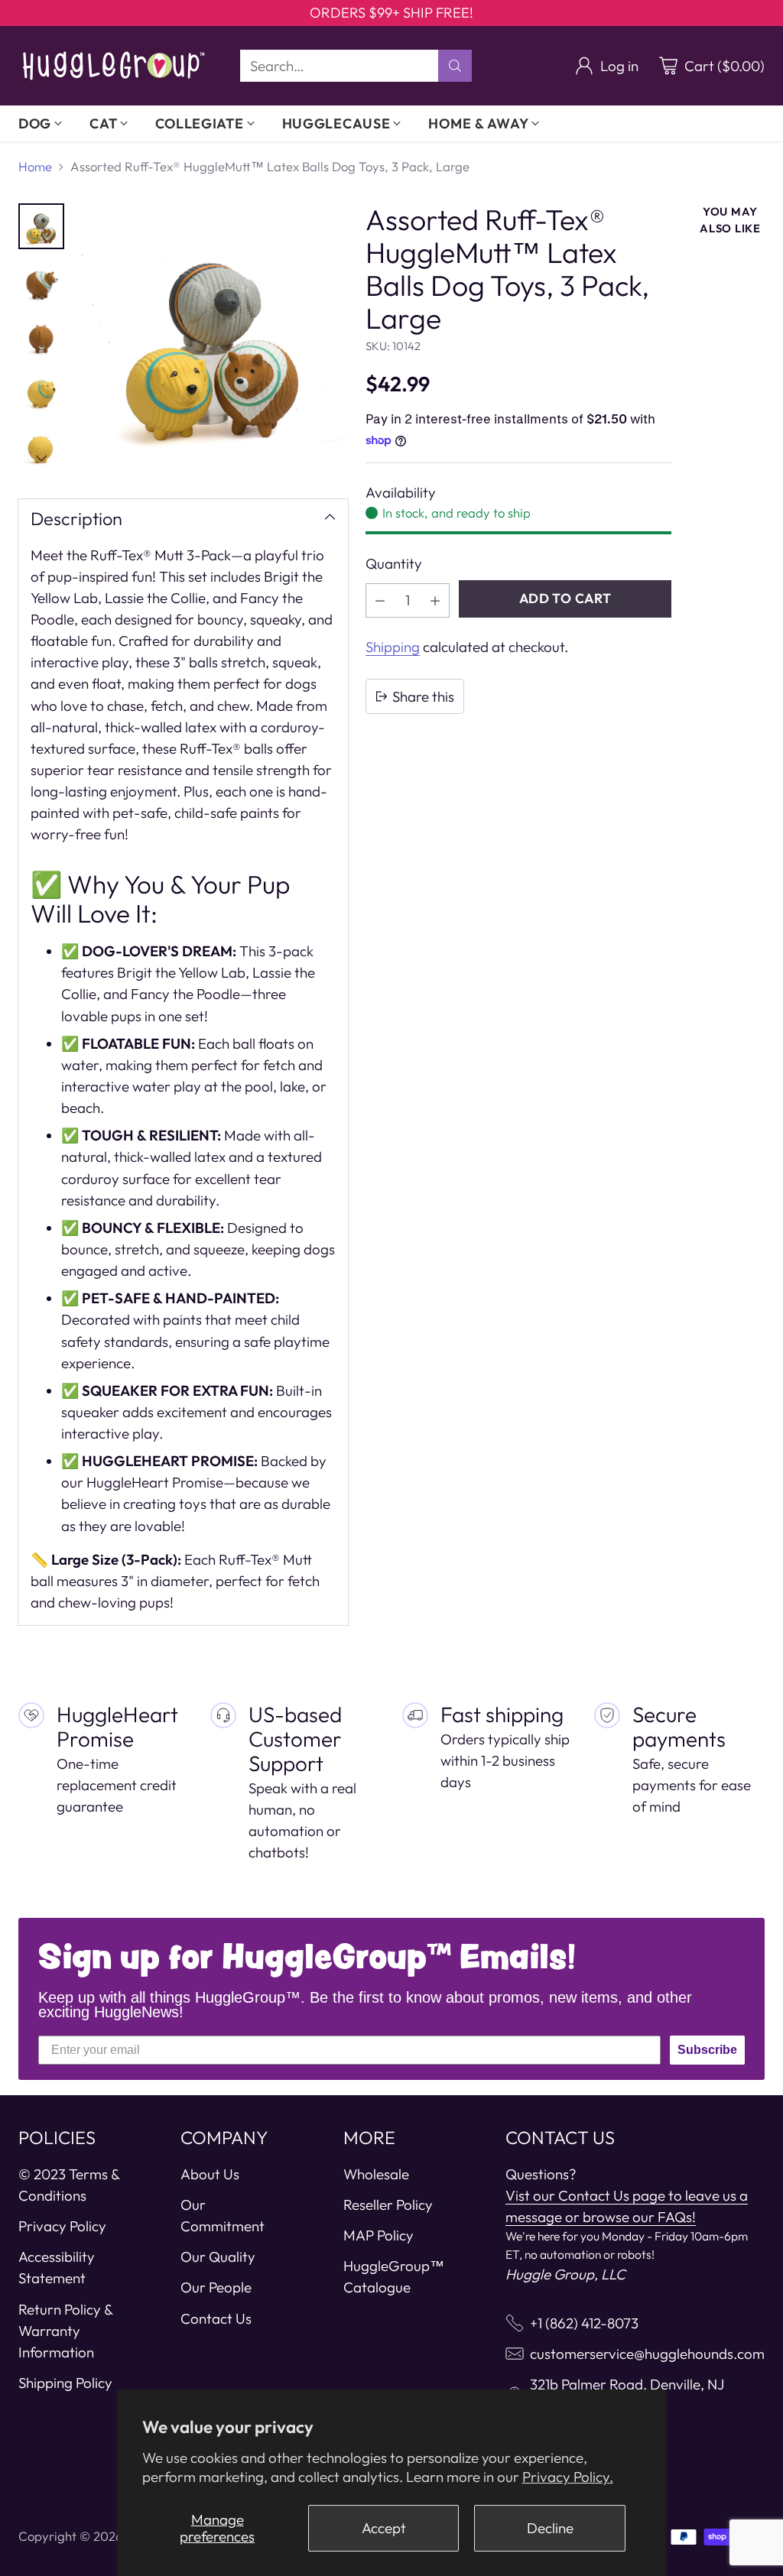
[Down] (41, 458)
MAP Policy (379, 2235)
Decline (550, 2528)
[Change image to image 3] (41, 336)
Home (35, 166)
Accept (384, 2528)
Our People (216, 2287)
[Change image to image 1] (41, 226)
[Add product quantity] (435, 600)
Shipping (393, 647)
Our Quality (218, 2256)
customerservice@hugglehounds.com (647, 2354)
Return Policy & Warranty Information (65, 2331)
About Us (210, 2174)
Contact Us (216, 2318)
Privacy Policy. (568, 2477)
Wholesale (376, 2174)
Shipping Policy (65, 2383)
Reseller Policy (388, 2205)
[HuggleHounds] (114, 66)
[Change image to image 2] (41, 281)
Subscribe (707, 2050)
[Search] (455, 66)
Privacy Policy (62, 2226)
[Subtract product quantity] (380, 600)
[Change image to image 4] (41, 391)
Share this (423, 696)
